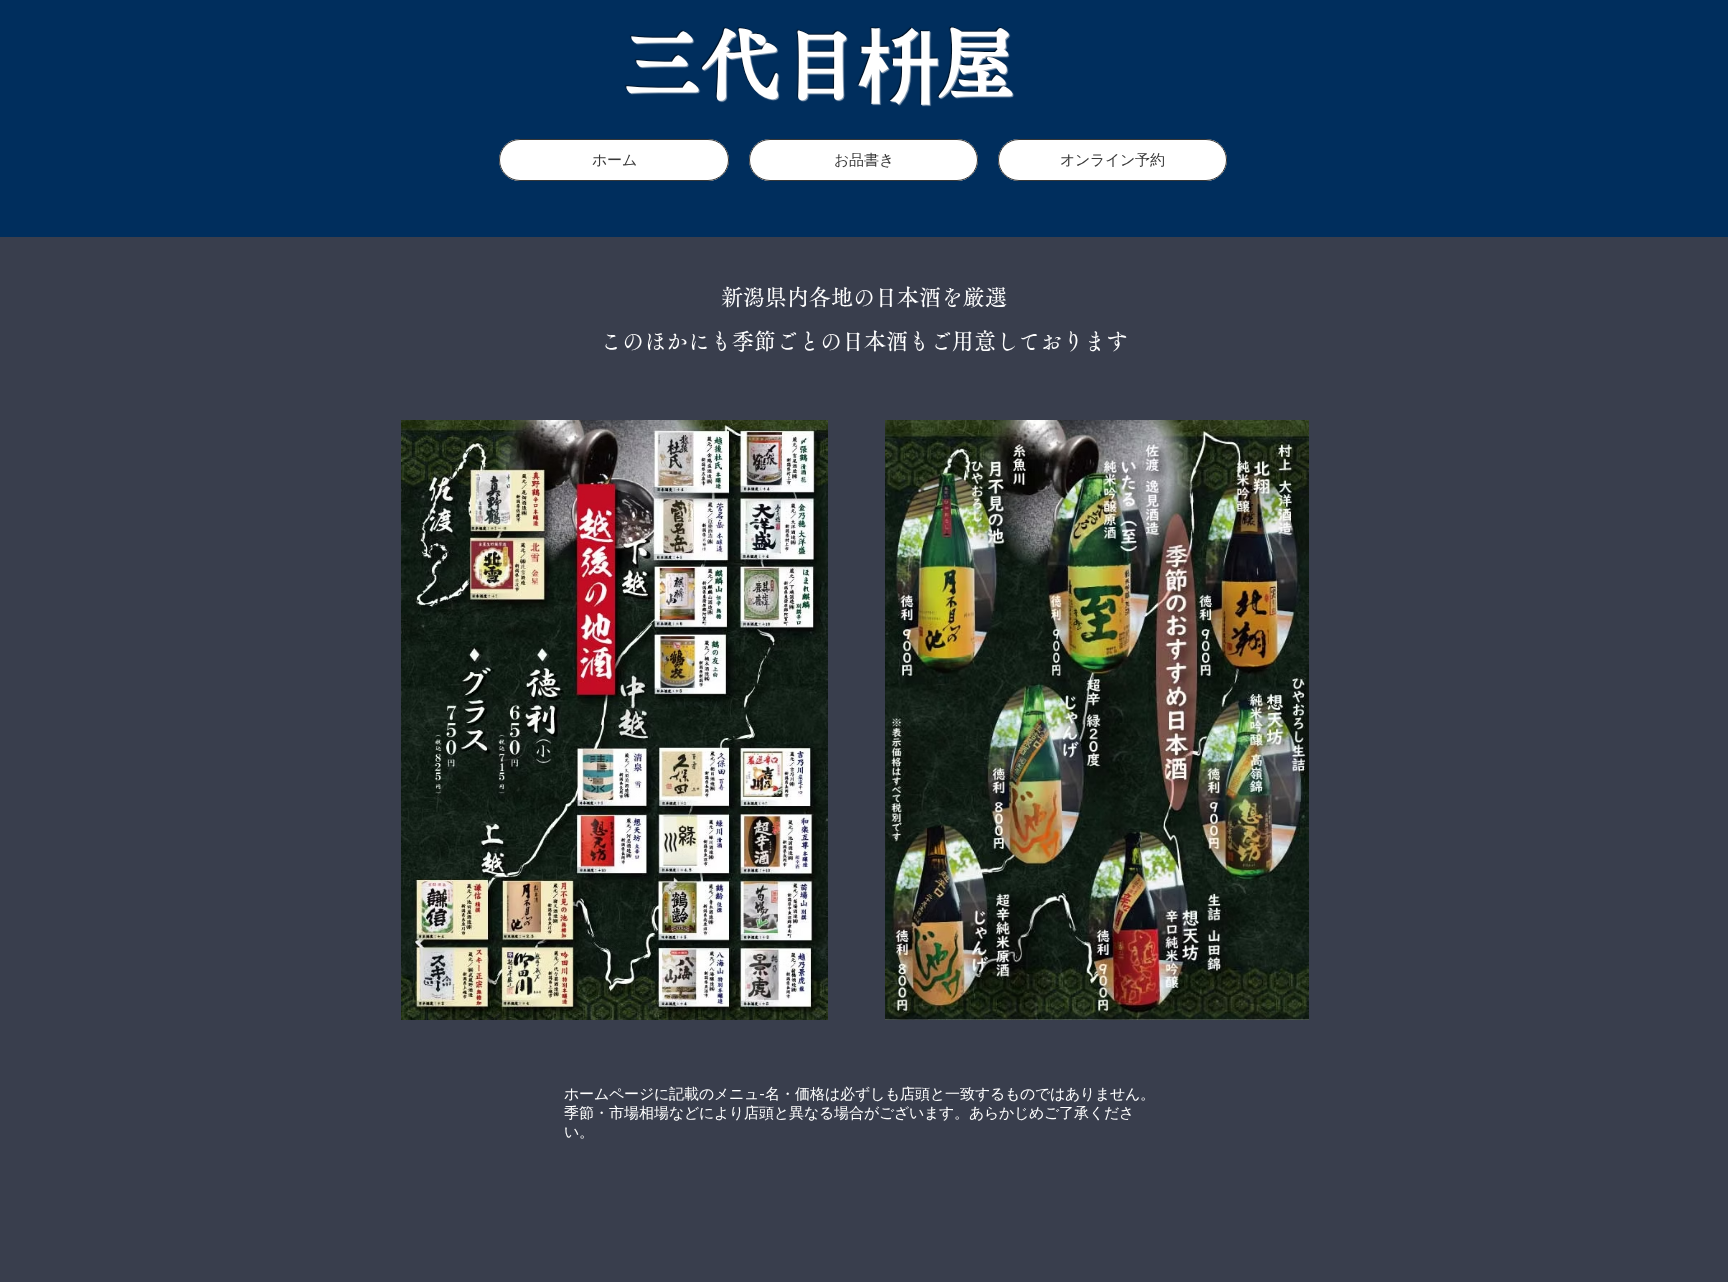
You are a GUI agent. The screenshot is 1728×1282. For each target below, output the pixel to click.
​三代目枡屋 (820, 63)
